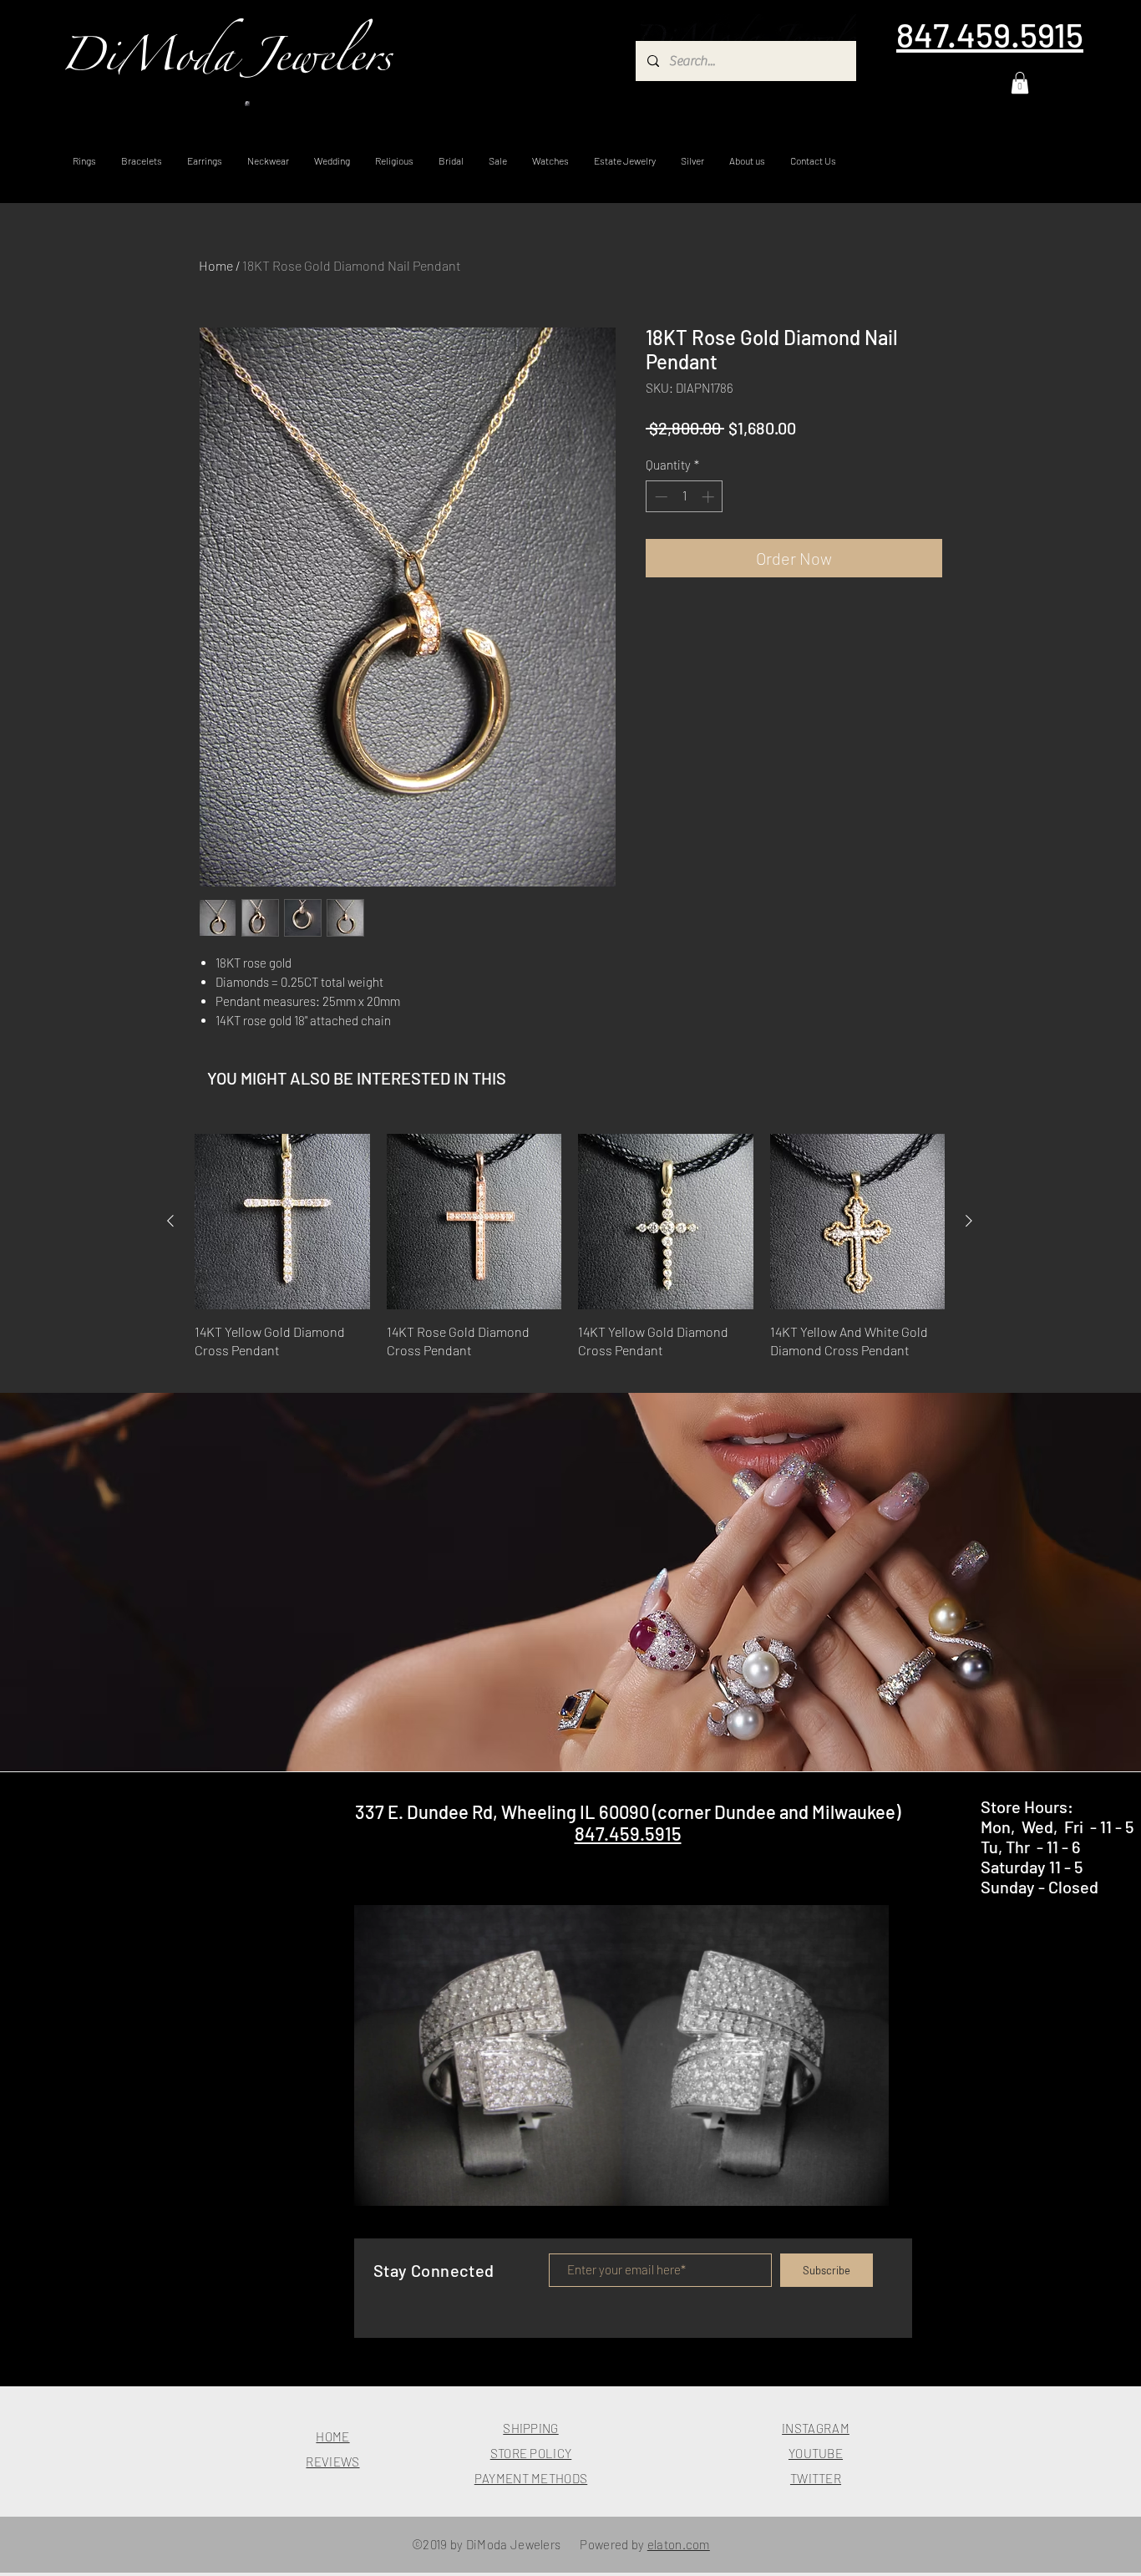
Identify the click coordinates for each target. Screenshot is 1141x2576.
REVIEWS (332, 2462)
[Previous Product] (170, 1221)
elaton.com (679, 2544)
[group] (570, 1256)
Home (216, 265)
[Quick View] (282, 1222)
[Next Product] (969, 1221)
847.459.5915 (628, 1833)
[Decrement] (659, 497)
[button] (1020, 83)
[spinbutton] (685, 497)
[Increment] (710, 497)
